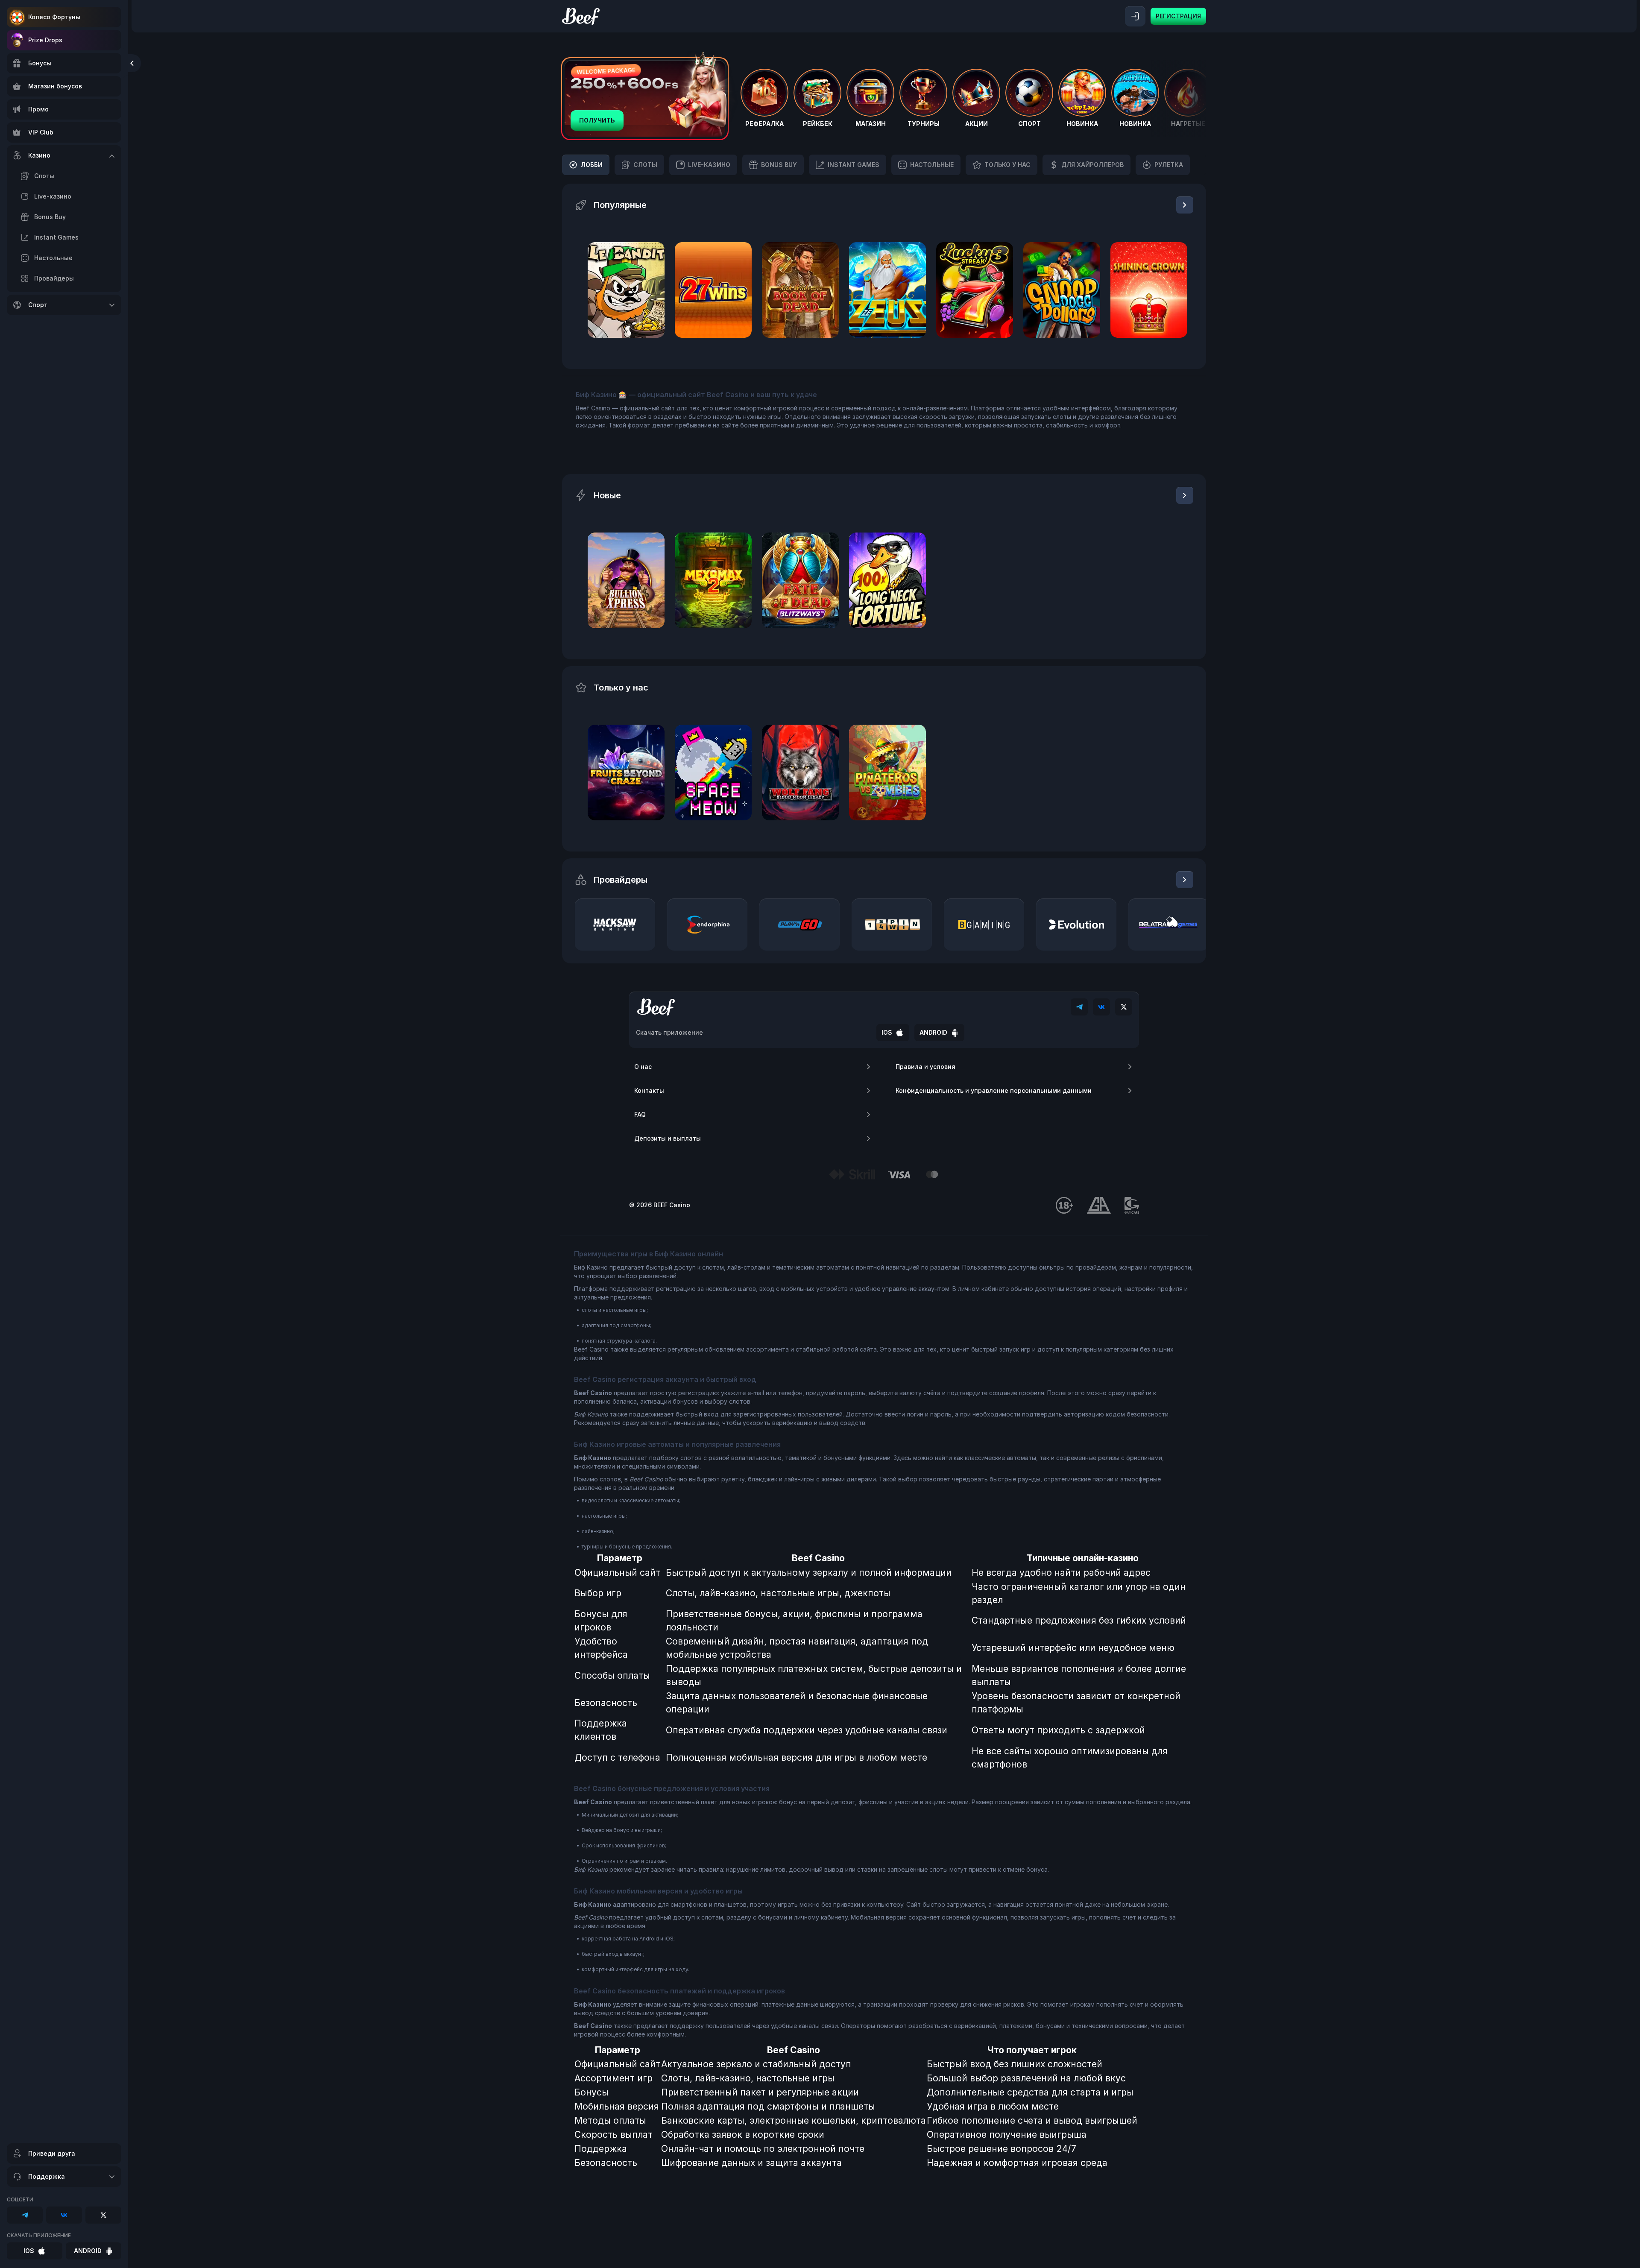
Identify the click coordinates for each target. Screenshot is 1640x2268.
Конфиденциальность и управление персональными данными (994, 1090)
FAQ (640, 1114)
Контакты (649, 1090)
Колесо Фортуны (54, 17)
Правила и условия (925, 1067)
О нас (643, 1067)
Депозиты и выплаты (668, 1138)
